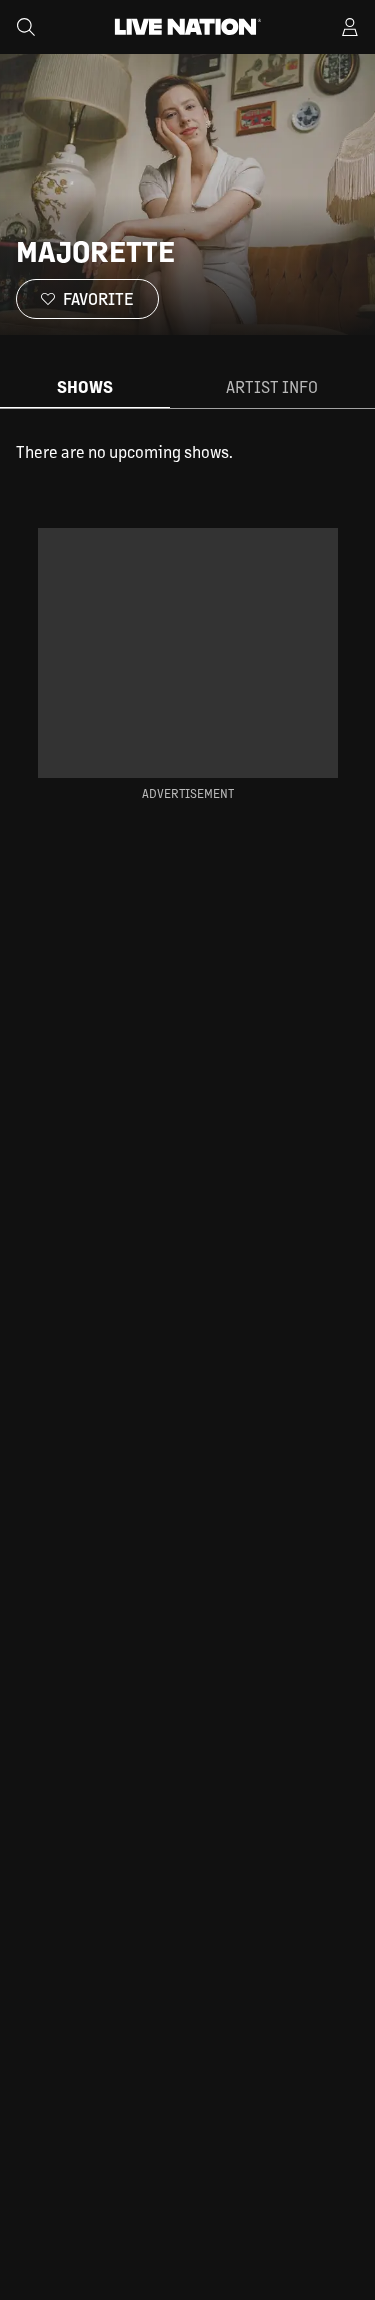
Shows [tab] (85, 386)
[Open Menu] (350, 27)
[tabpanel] (187, 452)
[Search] (26, 27)
